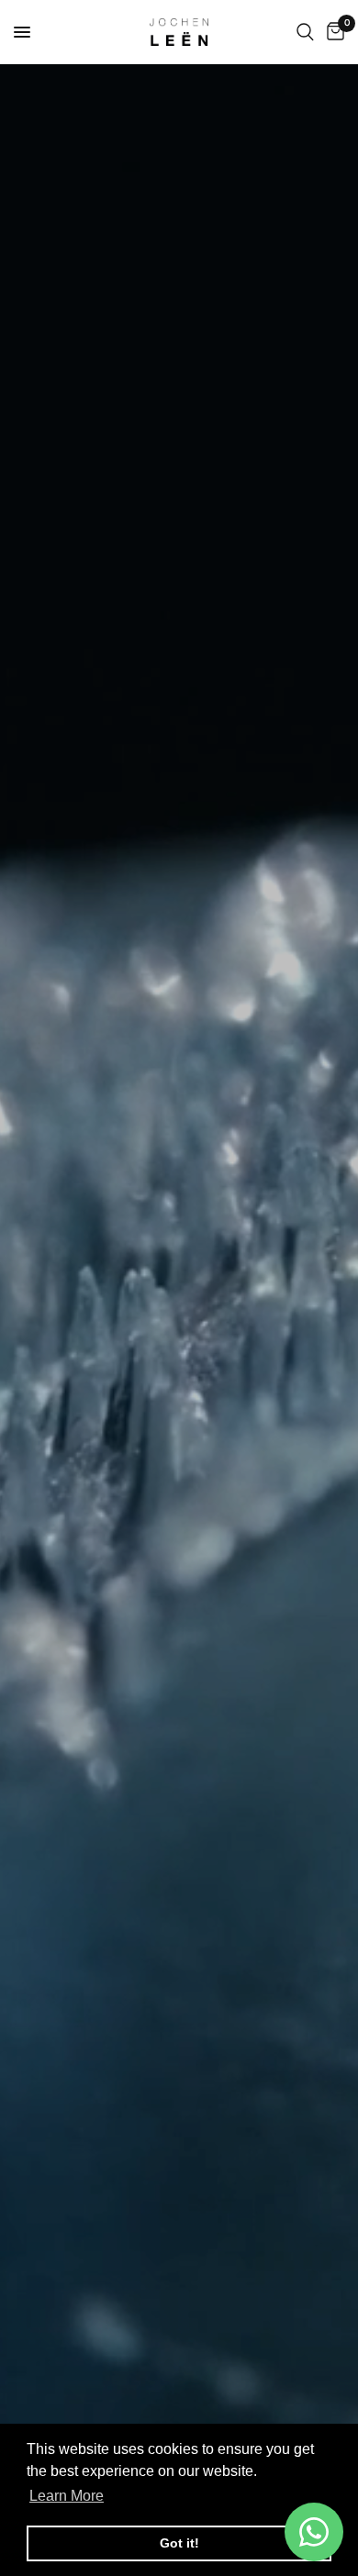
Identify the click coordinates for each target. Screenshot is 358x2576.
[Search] (305, 32)
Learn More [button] (67, 2496)
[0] (332, 32)
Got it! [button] (179, 2543)
